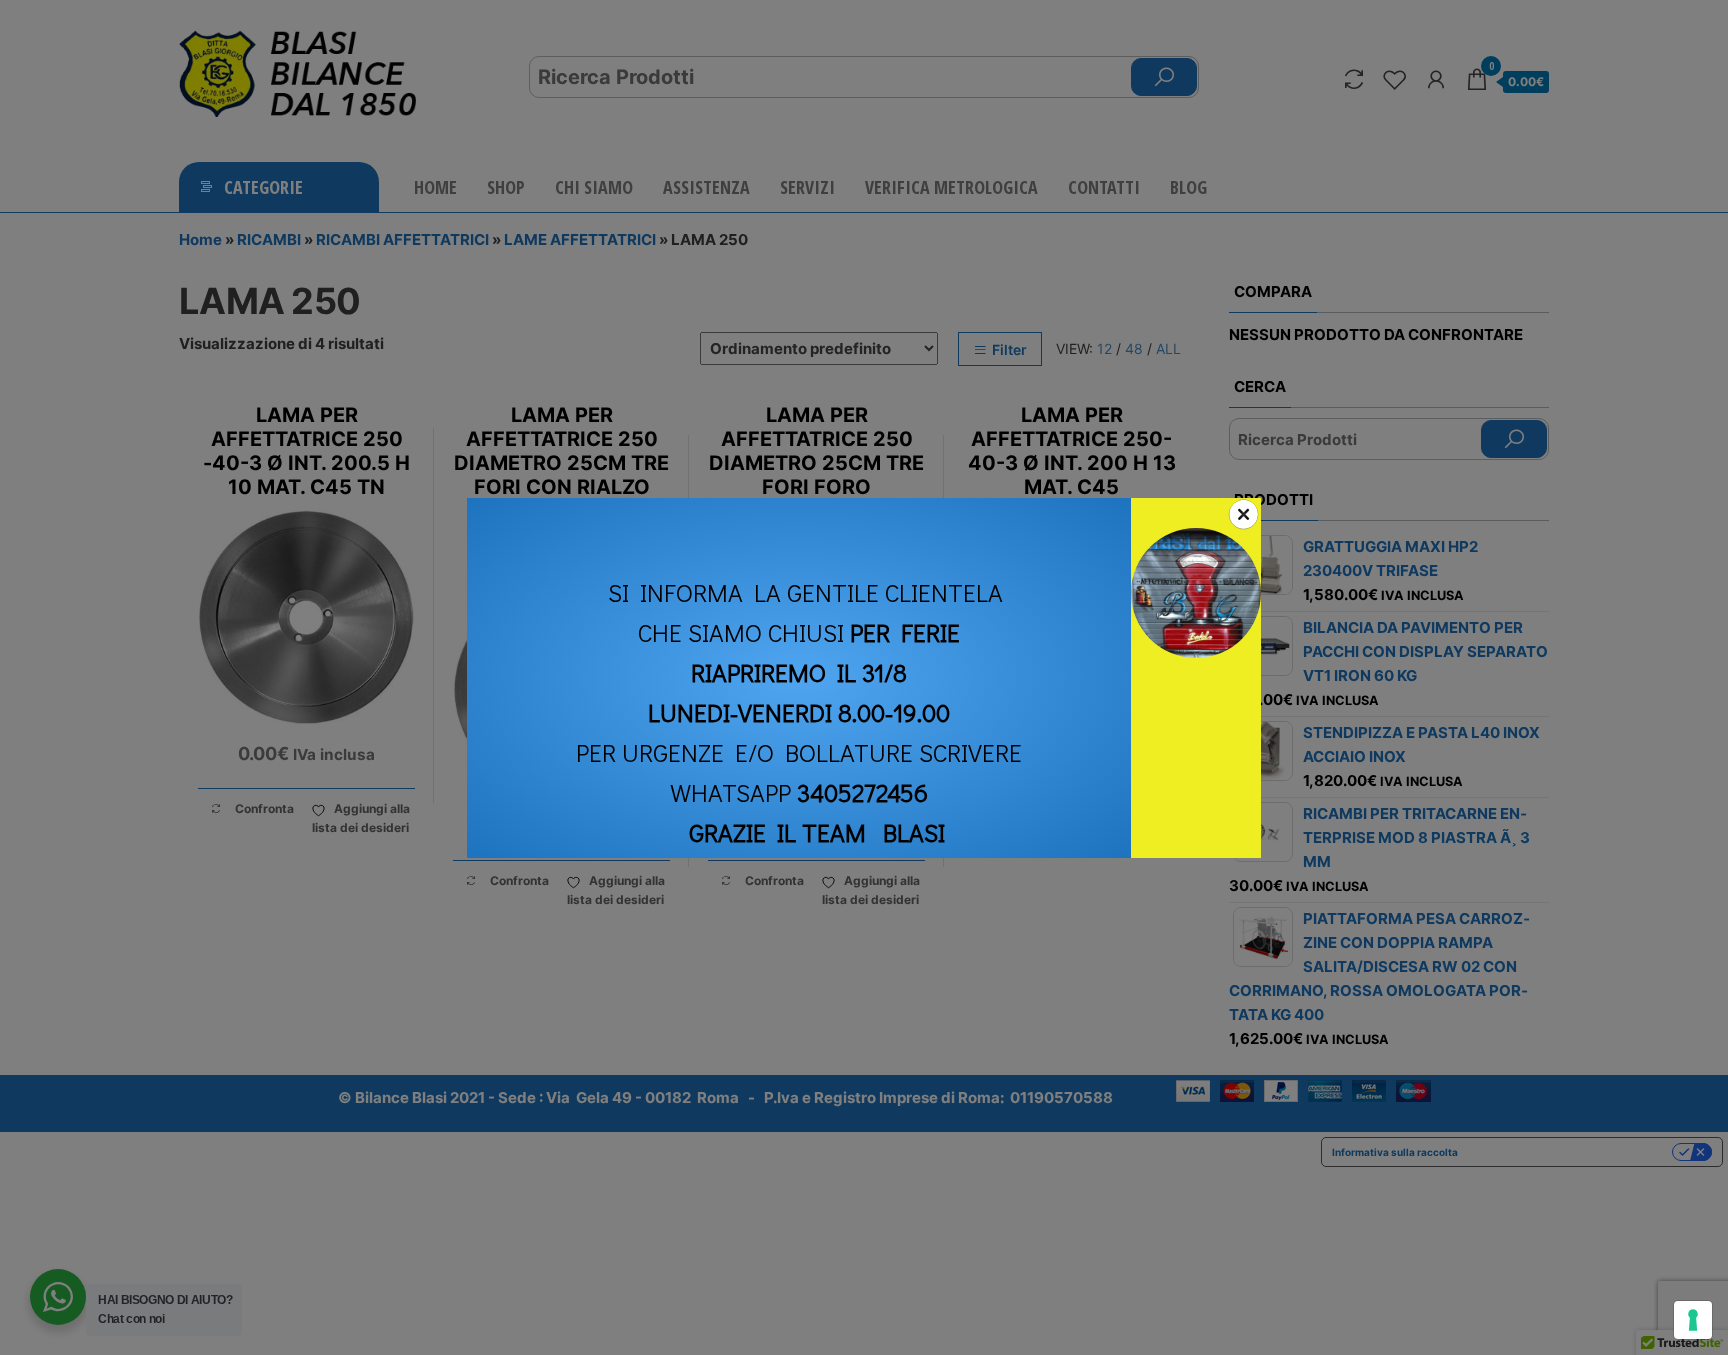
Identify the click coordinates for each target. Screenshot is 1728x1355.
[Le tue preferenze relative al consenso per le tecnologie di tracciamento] (1693, 1320)
